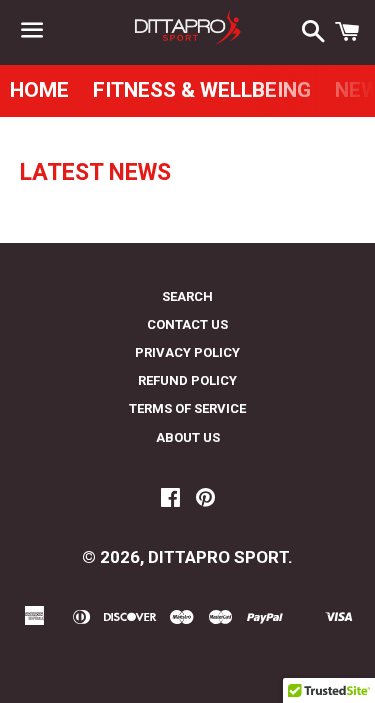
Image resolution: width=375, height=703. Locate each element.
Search (187, 296)
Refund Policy (187, 380)
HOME (39, 90)
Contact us (187, 324)
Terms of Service (187, 408)
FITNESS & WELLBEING (202, 90)
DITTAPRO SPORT (218, 557)
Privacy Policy (187, 352)
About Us (188, 437)
